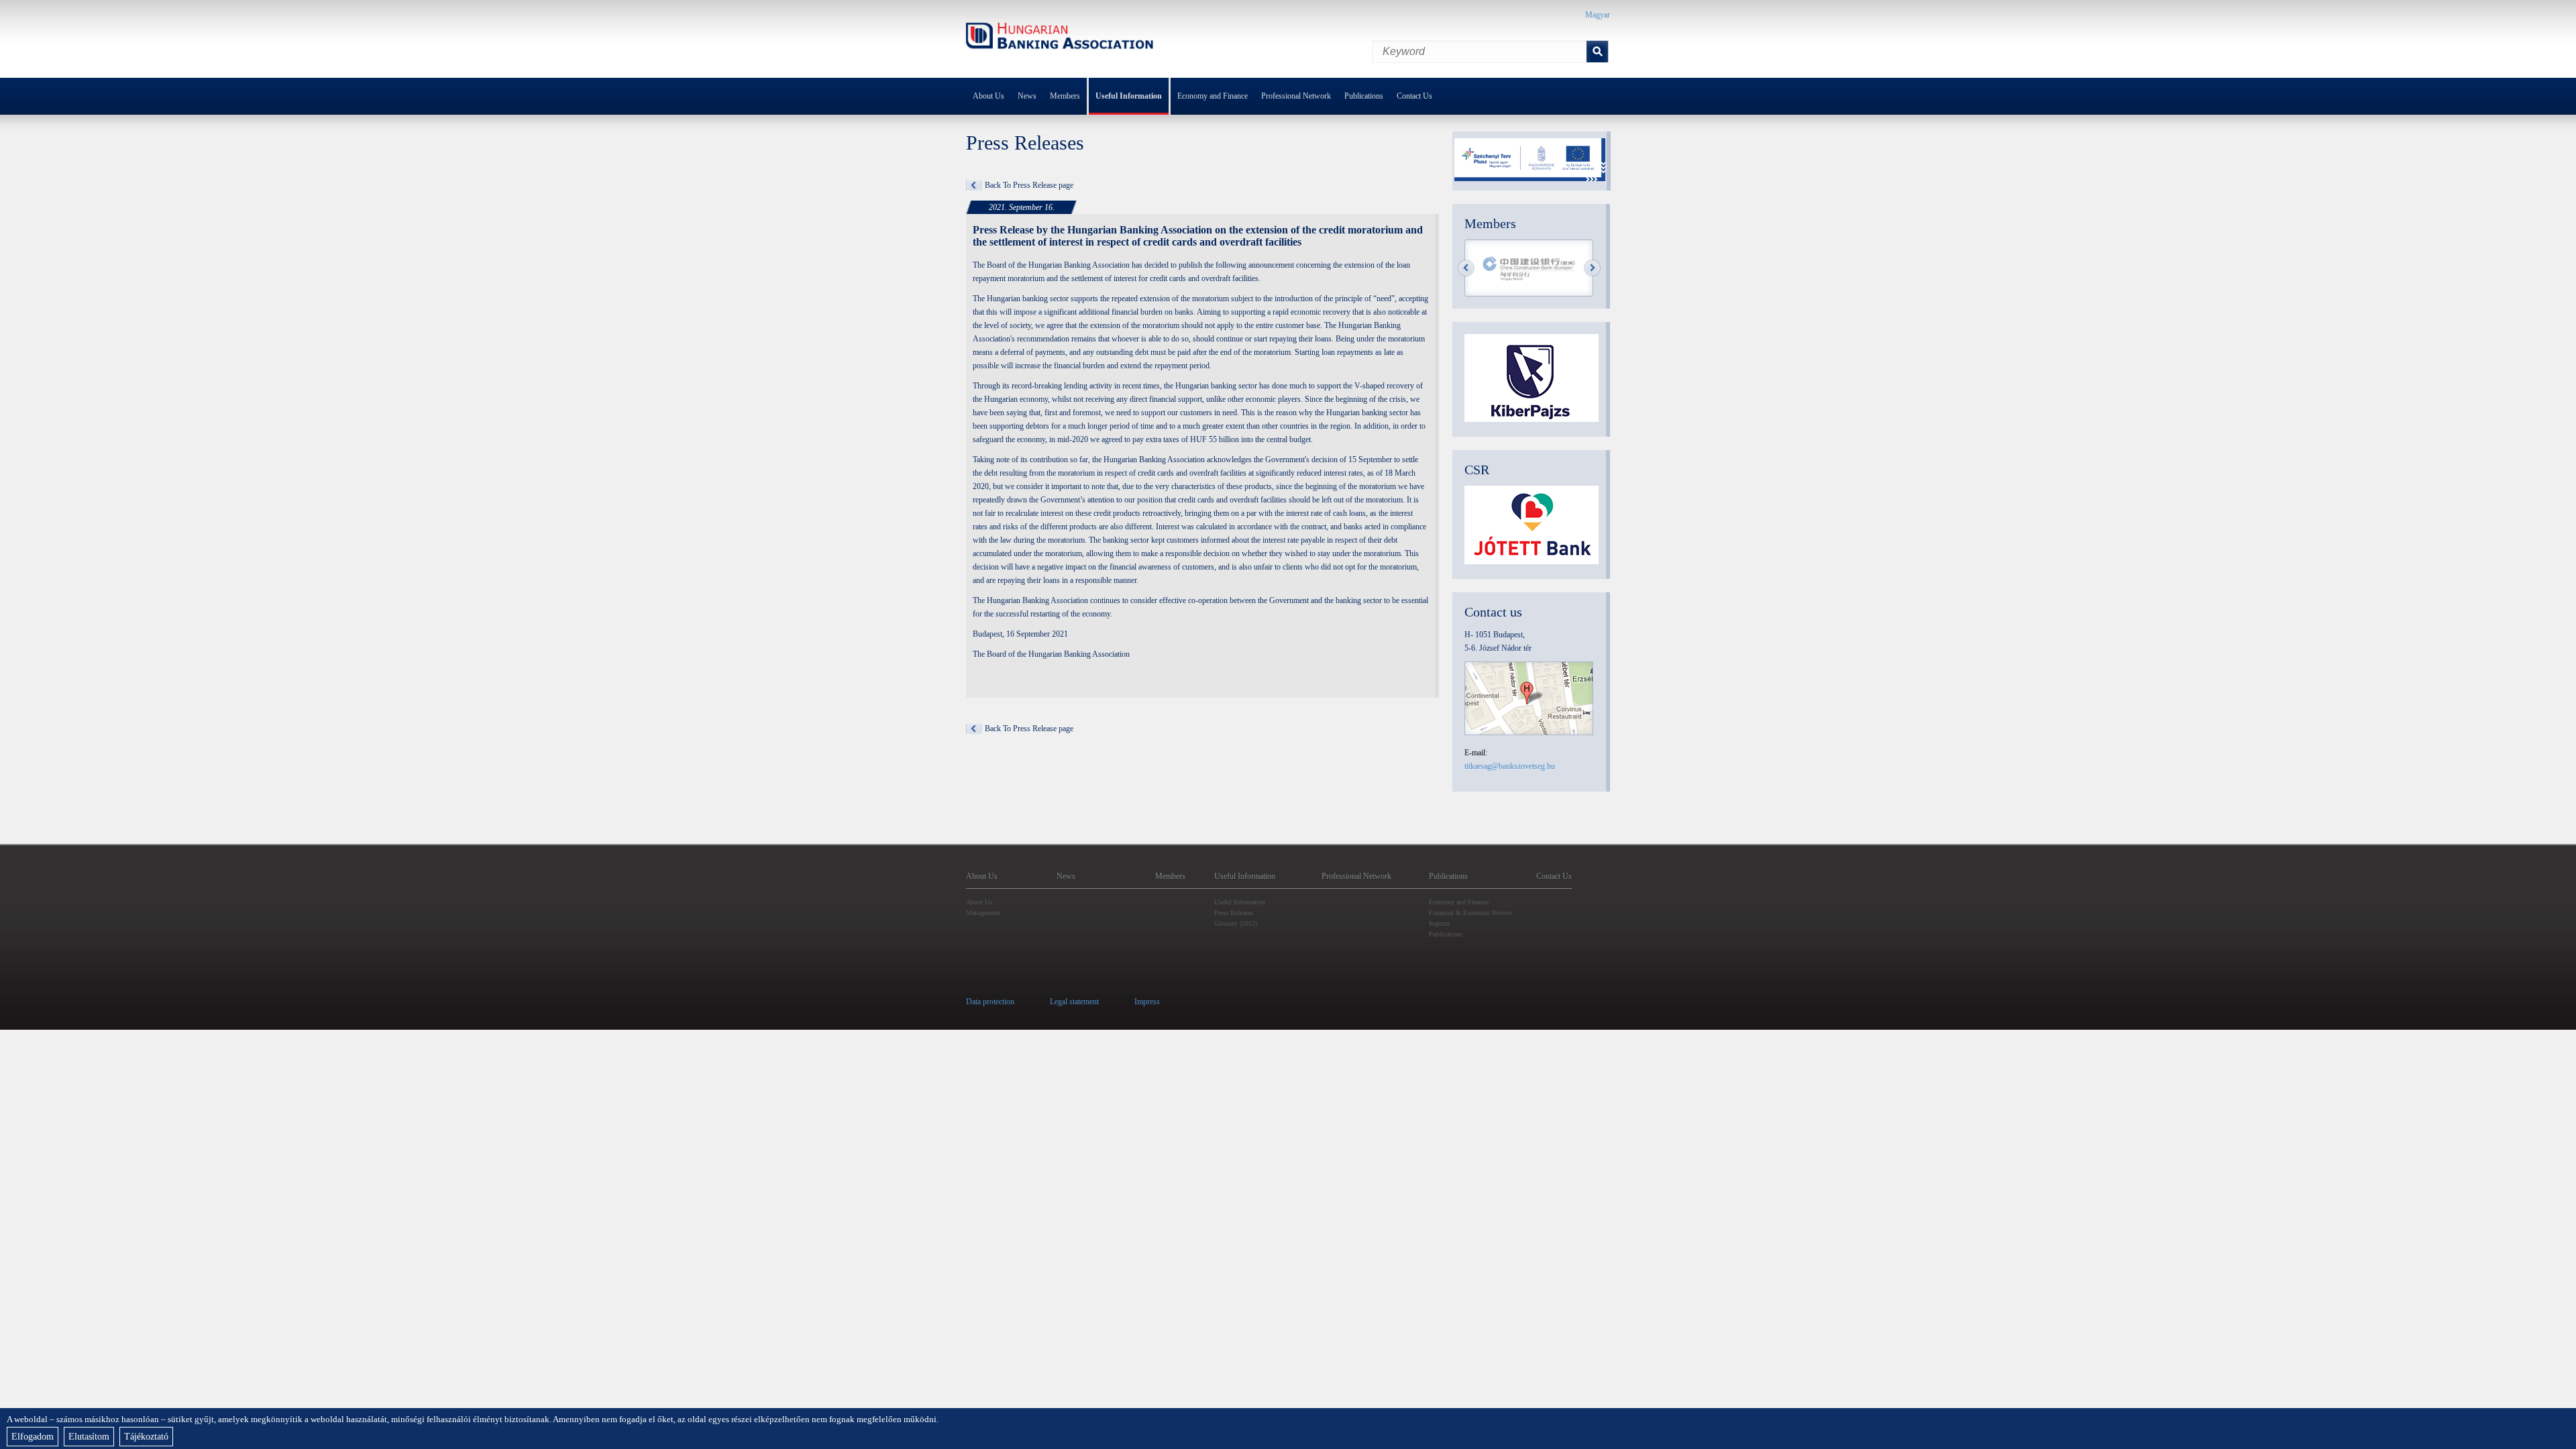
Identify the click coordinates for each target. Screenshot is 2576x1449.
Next (1592, 268)
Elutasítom (89, 1437)
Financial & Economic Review (1470, 913)
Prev (1466, 268)
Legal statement (1074, 1002)
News (1027, 96)
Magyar (1598, 15)
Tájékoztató (146, 1437)
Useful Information (1129, 96)
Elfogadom (33, 1437)
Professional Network (1296, 96)
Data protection (990, 1002)
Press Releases (1234, 913)
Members (1065, 96)
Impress (1147, 1002)
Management (983, 913)
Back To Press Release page (1029, 185)
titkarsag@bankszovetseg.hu (1510, 766)
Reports (1439, 923)
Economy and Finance (1213, 96)
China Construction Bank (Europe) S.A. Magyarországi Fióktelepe (1529, 269)
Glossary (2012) (1236, 923)
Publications (1364, 96)
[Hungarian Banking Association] (1060, 38)
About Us (988, 96)
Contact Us (1414, 96)
